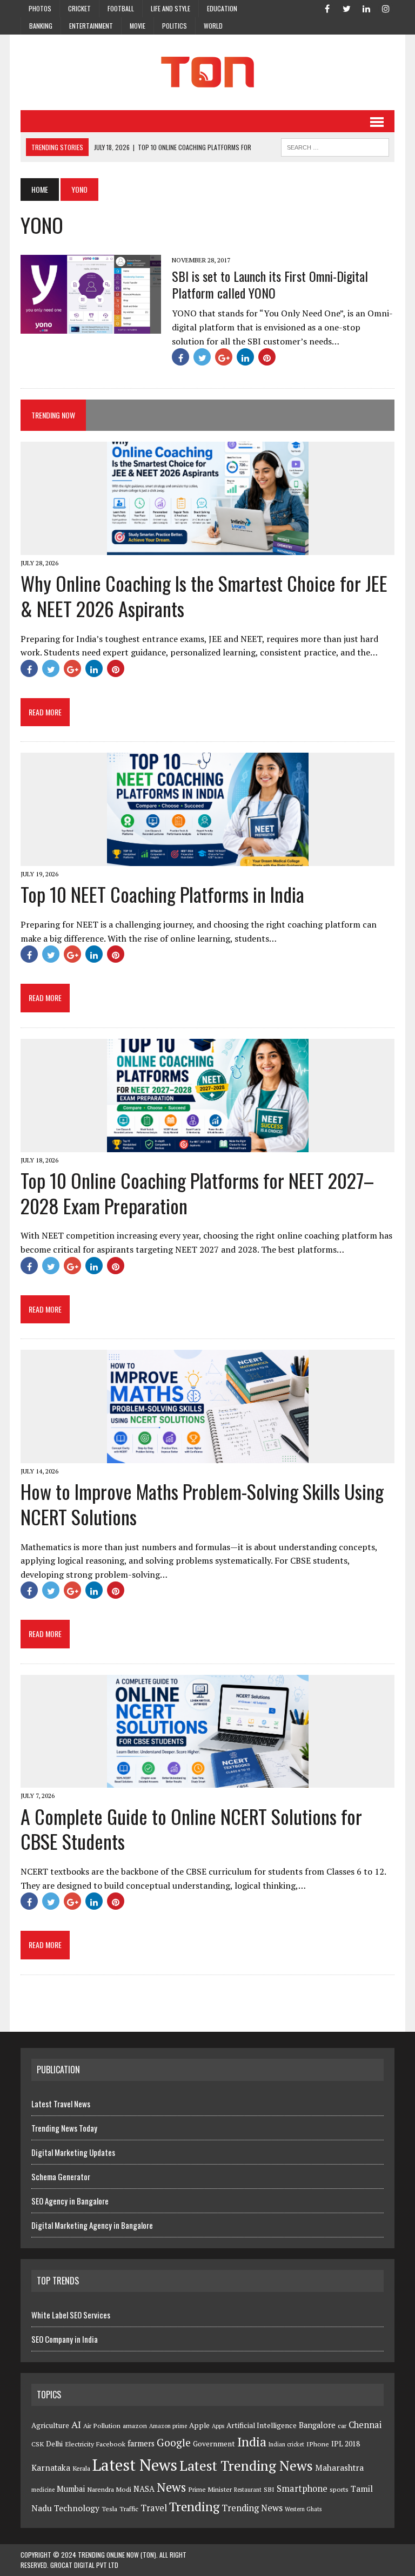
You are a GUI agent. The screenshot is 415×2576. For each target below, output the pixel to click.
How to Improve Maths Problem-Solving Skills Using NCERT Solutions (202, 1504)
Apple (199, 2425)
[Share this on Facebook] (180, 357)
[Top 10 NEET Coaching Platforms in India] (208, 859)
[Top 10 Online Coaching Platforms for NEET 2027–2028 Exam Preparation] (208, 1145)
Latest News (135, 2465)
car (342, 2426)
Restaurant (248, 2490)
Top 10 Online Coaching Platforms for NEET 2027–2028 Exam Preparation (197, 1193)
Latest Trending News (246, 2465)
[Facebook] (327, 8)
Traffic (129, 2509)
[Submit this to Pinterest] (267, 357)
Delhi (54, 2444)
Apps (218, 2426)
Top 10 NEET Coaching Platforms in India (162, 894)
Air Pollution (102, 2426)
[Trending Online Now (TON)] (207, 72)
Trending (194, 2507)
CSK (38, 2444)
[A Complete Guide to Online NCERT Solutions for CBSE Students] (208, 1781)
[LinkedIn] (366, 8)
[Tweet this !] (202, 357)
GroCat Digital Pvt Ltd (84, 2565)
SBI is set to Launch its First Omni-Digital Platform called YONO (270, 284)
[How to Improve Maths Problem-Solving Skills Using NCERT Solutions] (208, 1456)
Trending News (252, 2508)
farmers (141, 2443)
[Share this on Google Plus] (224, 357)
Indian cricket (286, 2444)
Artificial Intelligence (262, 2425)
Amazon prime (168, 2426)
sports (339, 2489)
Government (214, 2444)
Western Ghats (303, 2509)
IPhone (318, 2444)
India (252, 2442)
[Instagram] (386, 8)
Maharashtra (339, 2467)
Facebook (111, 2444)
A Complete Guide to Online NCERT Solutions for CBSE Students (191, 1829)
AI (76, 2424)
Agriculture (50, 2425)
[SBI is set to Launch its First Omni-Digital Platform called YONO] (91, 326)
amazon (135, 2426)
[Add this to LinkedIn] (245, 357)
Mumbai (71, 2489)
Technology (77, 2508)
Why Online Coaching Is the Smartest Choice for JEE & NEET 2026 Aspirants (204, 596)
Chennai (365, 2425)
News (171, 2487)
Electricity (79, 2444)
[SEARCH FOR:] (335, 146)
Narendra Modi (109, 2489)
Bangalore (317, 2425)
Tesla (109, 2509)
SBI (269, 2489)
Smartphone (302, 2489)
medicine (43, 2490)
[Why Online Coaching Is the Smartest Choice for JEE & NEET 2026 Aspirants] (208, 548)
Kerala (81, 2468)
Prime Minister (210, 2489)
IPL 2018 (346, 2444)
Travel (154, 2508)
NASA (144, 2489)
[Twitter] (347, 8)
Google (174, 2443)
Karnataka (51, 2467)
